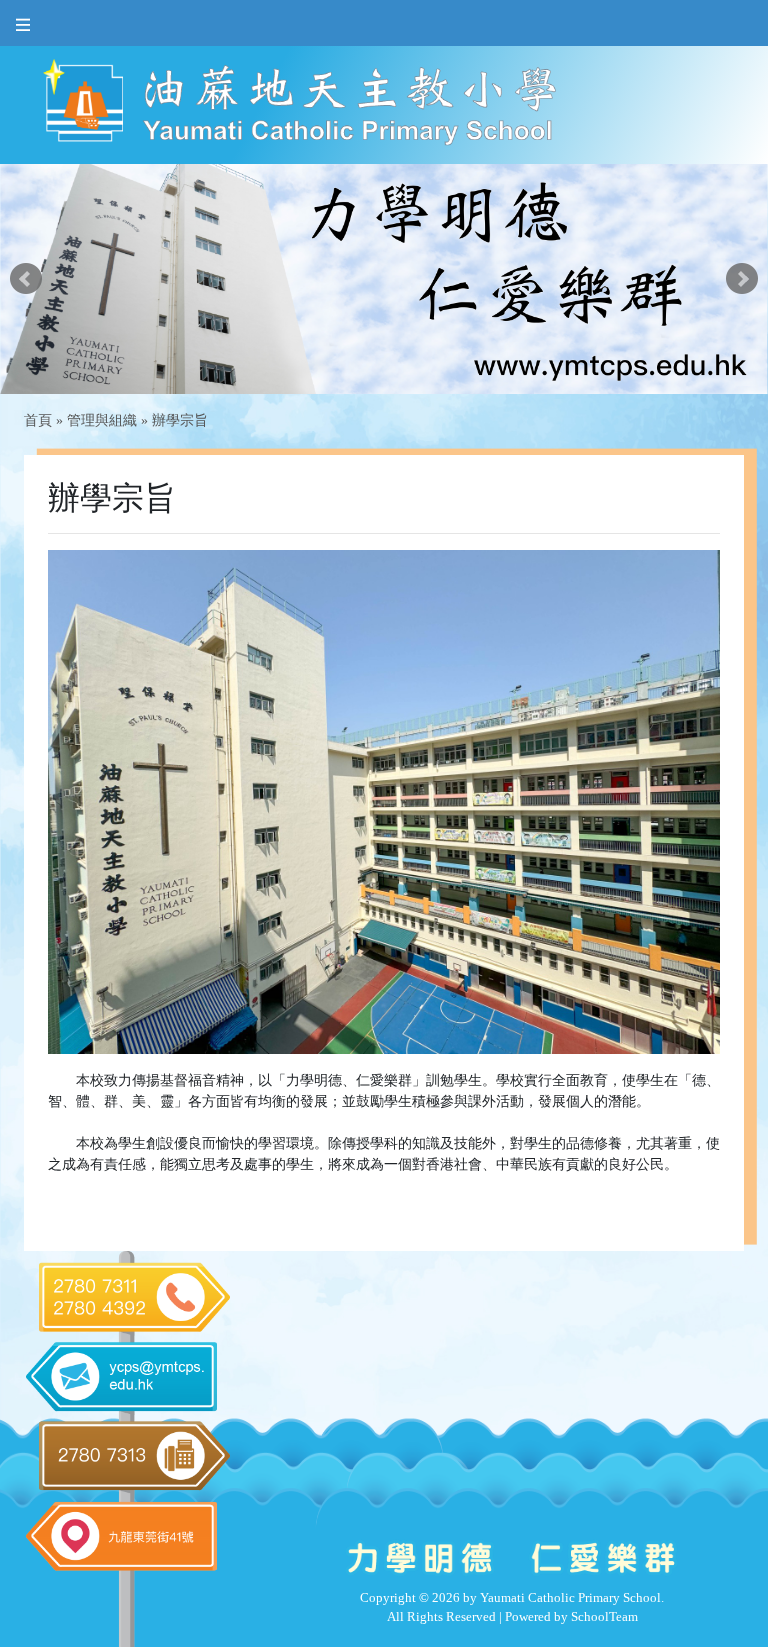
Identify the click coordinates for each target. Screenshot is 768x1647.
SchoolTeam (604, 1616)
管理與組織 (102, 420)
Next (742, 279)
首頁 (38, 420)
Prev (26, 279)
